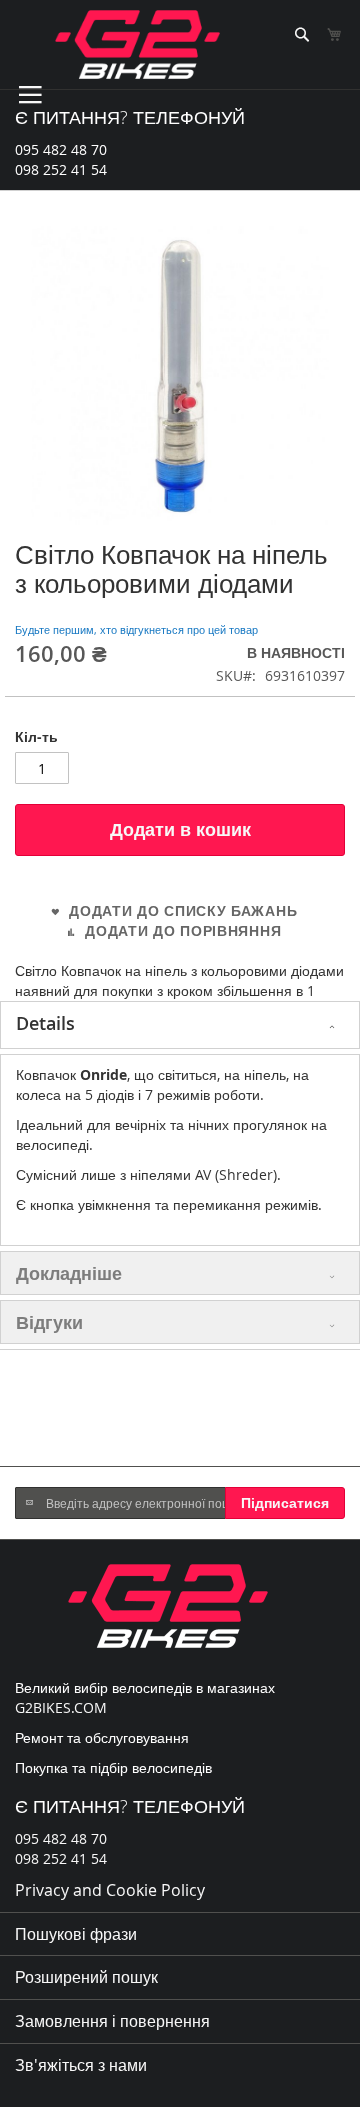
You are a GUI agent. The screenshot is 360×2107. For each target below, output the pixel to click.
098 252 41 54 (61, 169)
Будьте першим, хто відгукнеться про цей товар (136, 629)
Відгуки (49, 1322)
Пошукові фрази (76, 1934)
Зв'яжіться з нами (81, 2065)
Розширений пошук (86, 1977)
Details (45, 1023)
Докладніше (69, 1273)
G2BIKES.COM (61, 1707)
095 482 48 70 (61, 149)
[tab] (180, 1025)
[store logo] (137, 44)
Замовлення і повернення (112, 2021)
